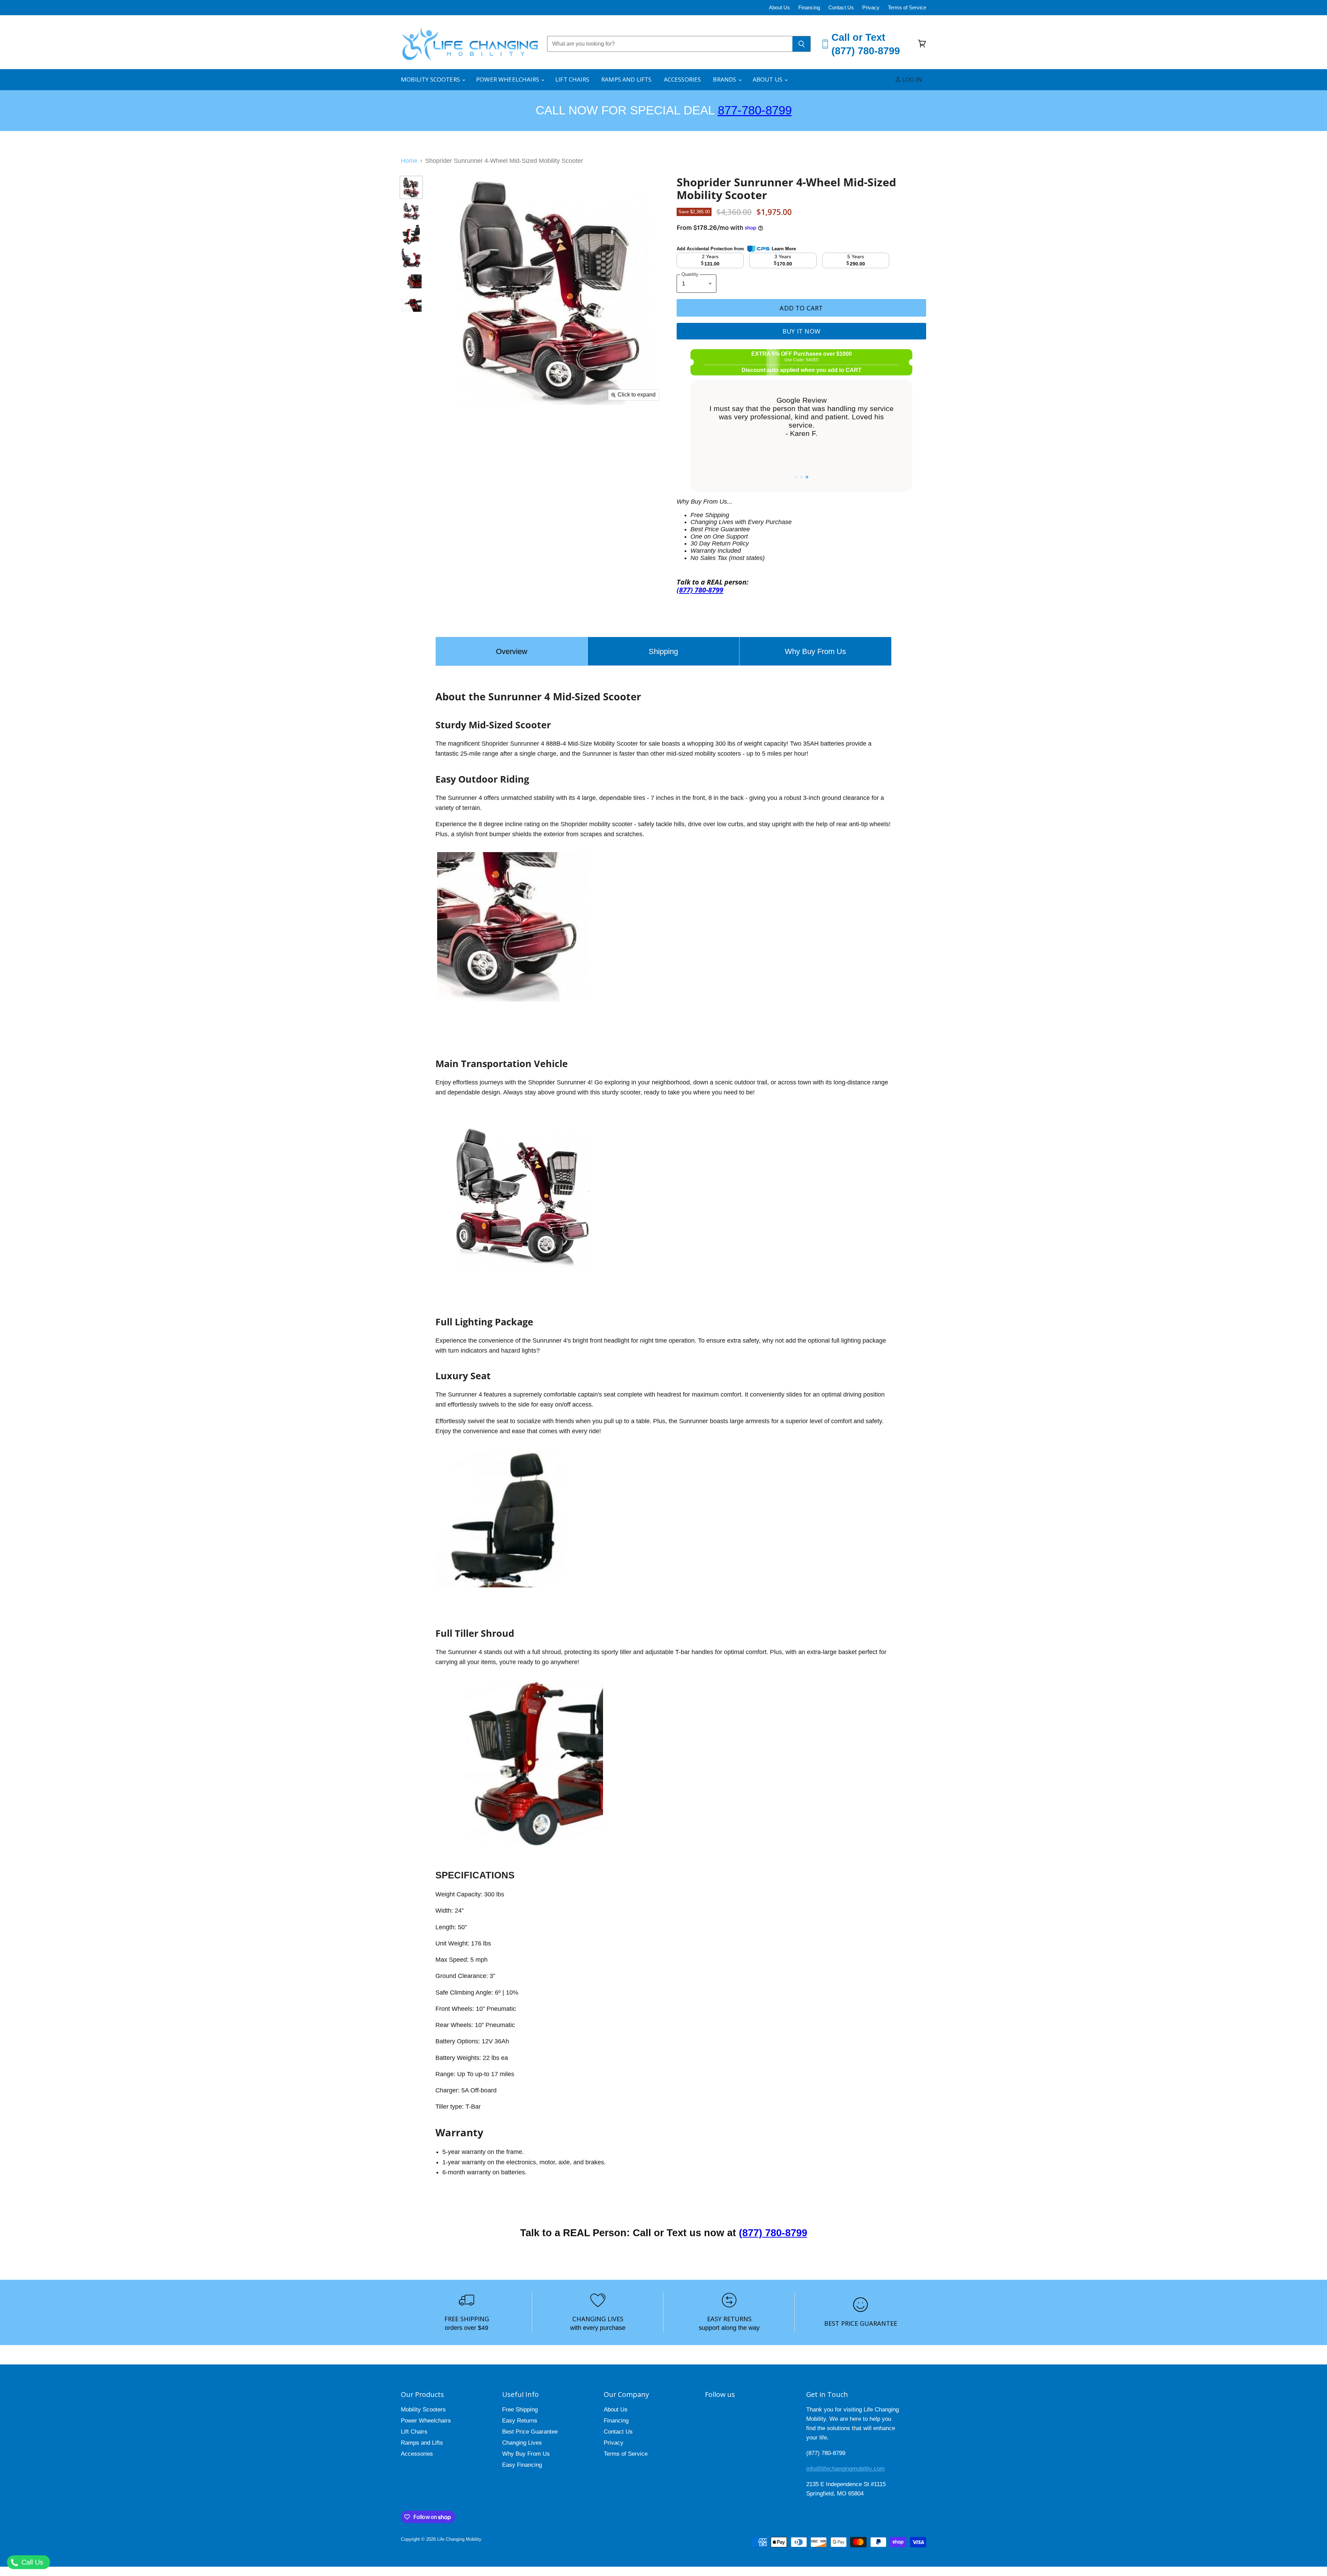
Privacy (871, 8)
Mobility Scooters (431, 79)
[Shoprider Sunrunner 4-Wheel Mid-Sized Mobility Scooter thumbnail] (411, 187)
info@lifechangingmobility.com (845, 2469)
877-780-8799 (755, 110)
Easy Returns (520, 2421)
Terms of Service (907, 8)
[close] (126, 2541)
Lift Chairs (572, 79)
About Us (779, 8)
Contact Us (841, 8)
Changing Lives (522, 2443)
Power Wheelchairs (508, 79)
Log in (911, 79)
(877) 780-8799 (773, 2233)
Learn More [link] (784, 249)
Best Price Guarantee (530, 2432)
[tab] (512, 651)
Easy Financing (522, 2465)
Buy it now (801, 331)
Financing (809, 8)
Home (409, 161)
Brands (725, 79)
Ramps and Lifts (627, 79)
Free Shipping (520, 2410)
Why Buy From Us (526, 2454)
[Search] (802, 44)
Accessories (683, 79)
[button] (796, 477)
